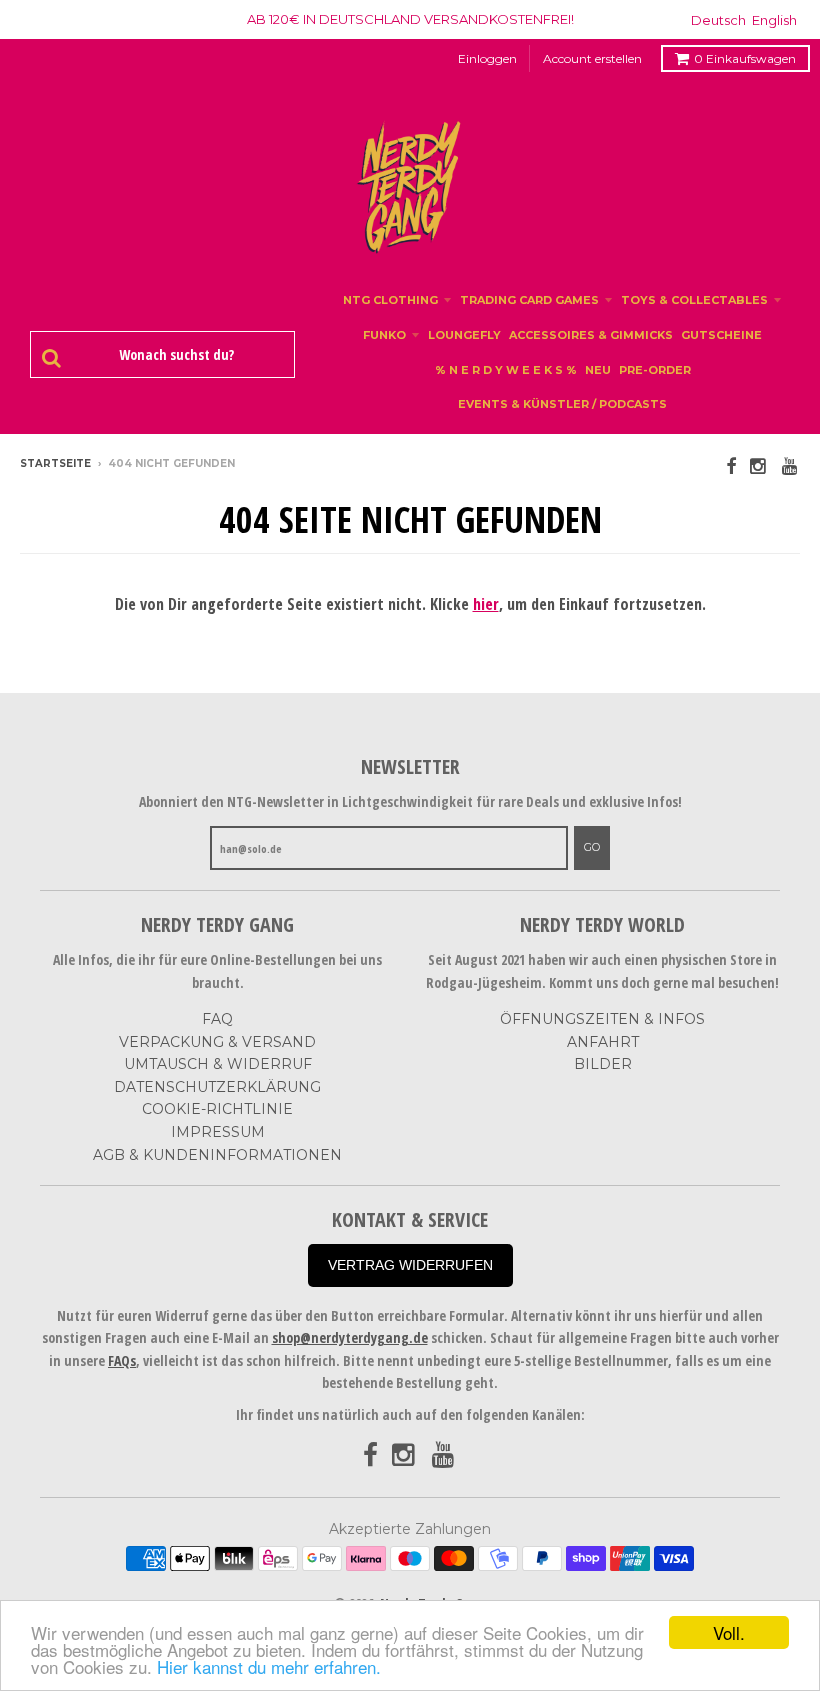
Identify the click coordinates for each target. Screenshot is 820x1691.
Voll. (729, 1632)
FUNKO (384, 335)
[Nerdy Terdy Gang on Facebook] (731, 465)
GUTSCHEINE (721, 335)
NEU (598, 370)
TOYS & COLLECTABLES (694, 300)
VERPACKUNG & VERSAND (217, 1042)
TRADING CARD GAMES (529, 300)
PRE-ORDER (655, 370)
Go (592, 847)
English (774, 20)
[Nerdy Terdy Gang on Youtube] (791, 465)
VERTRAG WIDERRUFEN (410, 1265)
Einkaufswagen (745, 58)
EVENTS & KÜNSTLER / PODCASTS (562, 404)
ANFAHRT (603, 1042)
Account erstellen (592, 58)
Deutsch (718, 20)
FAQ (217, 1019)
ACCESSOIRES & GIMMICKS (591, 335)
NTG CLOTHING (390, 300)
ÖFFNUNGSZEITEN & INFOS (602, 1019)
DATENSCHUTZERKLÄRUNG (217, 1087)
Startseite (55, 463)
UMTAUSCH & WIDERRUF (218, 1064)
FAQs (122, 1360)
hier (486, 604)
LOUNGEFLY (464, 335)
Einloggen (487, 58)
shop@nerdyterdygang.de (350, 1337)
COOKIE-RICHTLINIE (217, 1109)
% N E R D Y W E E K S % (506, 370)
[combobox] (173, 355)
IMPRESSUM (218, 1132)
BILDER (603, 1064)
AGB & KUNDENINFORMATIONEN (217, 1155)
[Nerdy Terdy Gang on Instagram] (759, 465)
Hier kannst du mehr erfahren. (269, 1666)
